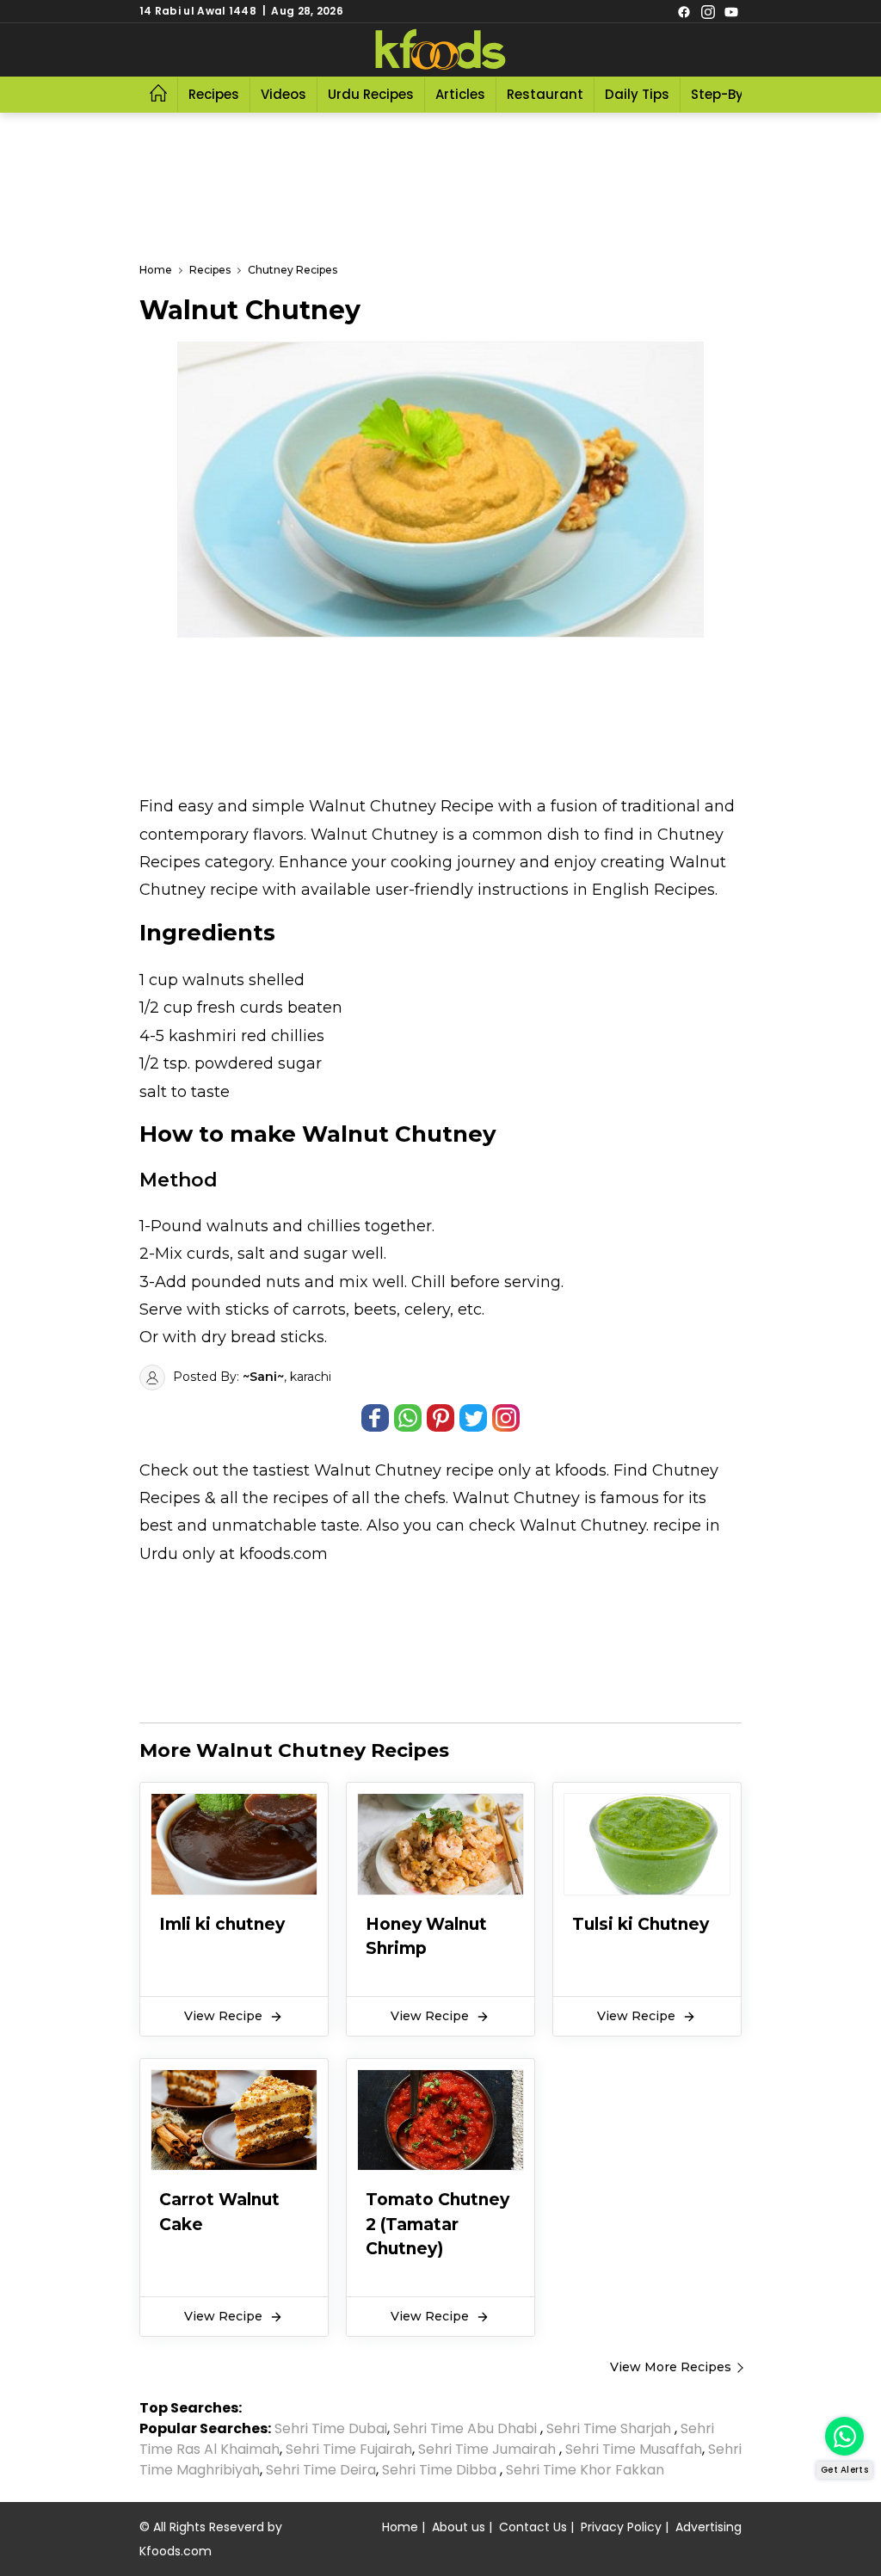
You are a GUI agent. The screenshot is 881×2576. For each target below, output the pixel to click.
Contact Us (533, 2527)
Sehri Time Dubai (329, 2428)
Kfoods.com (176, 2551)
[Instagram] (708, 11)
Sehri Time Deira (321, 2470)
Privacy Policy (621, 2527)
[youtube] (731, 11)
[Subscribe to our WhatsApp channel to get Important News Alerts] (844, 2436)
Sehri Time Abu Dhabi (465, 2428)
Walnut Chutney (378, 1470)
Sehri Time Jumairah (487, 2449)
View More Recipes (671, 2367)
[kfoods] (440, 50)
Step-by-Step (736, 94)
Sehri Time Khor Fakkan (587, 2470)
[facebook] (684, 11)
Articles (460, 94)
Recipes (214, 94)
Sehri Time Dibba (439, 2470)
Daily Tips (637, 94)
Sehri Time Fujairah (349, 2449)
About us (459, 2527)
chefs (425, 1498)
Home (400, 2527)
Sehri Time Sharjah (609, 2428)
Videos (283, 94)
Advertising (708, 2527)
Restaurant (545, 94)
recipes (303, 1498)
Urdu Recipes (371, 94)
